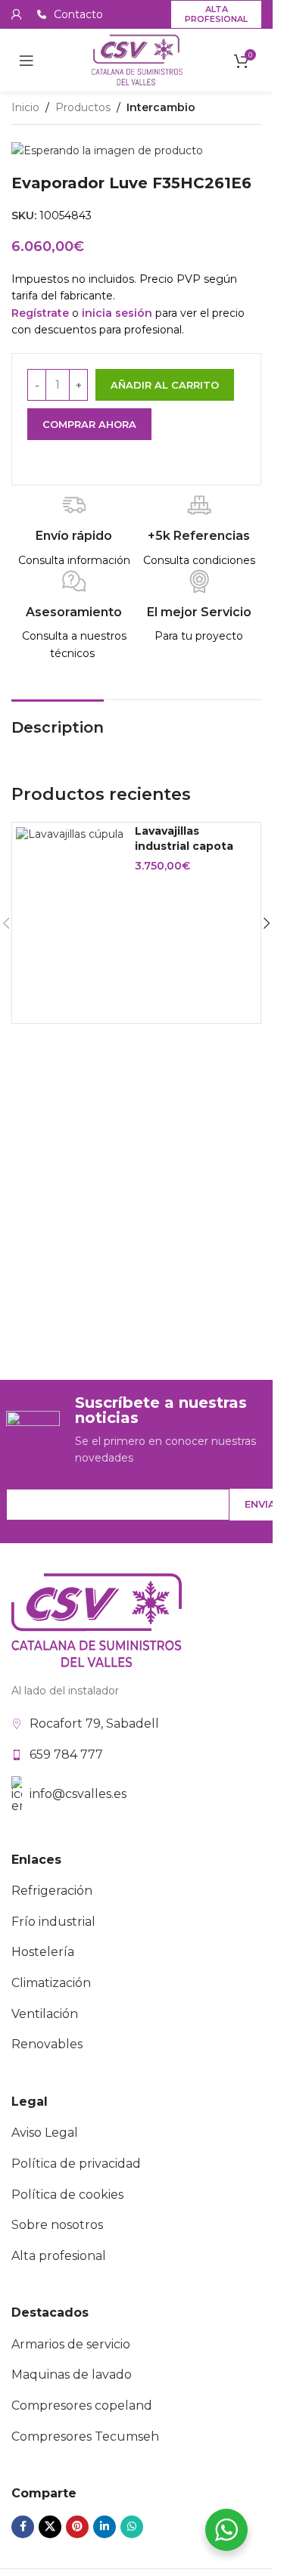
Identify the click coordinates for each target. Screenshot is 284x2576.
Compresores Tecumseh (85, 2437)
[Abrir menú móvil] (27, 60)
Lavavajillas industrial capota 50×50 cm (184, 846)
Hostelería (43, 1952)
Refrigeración (52, 1891)
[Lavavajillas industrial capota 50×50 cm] (70, 834)
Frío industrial (53, 1922)
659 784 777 (66, 1755)
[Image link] (97, 1620)
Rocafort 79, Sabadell (94, 1724)
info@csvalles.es (78, 1794)
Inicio (25, 107)
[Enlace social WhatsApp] (132, 2527)
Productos (83, 107)
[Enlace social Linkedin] (105, 2527)
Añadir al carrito (165, 385)
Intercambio (161, 107)
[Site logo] (136, 59)
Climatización (51, 1983)
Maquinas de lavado (72, 2375)
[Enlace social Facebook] (23, 2527)
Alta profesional (216, 14)
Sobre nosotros (57, 2225)
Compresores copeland (82, 2406)
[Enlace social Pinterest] (77, 2527)
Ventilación (45, 2014)
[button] (267, 923)
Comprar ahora (89, 424)
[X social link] (50, 2527)
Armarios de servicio (71, 2344)
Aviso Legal (45, 2133)
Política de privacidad (76, 2164)
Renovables (47, 2044)
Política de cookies (67, 2195)
